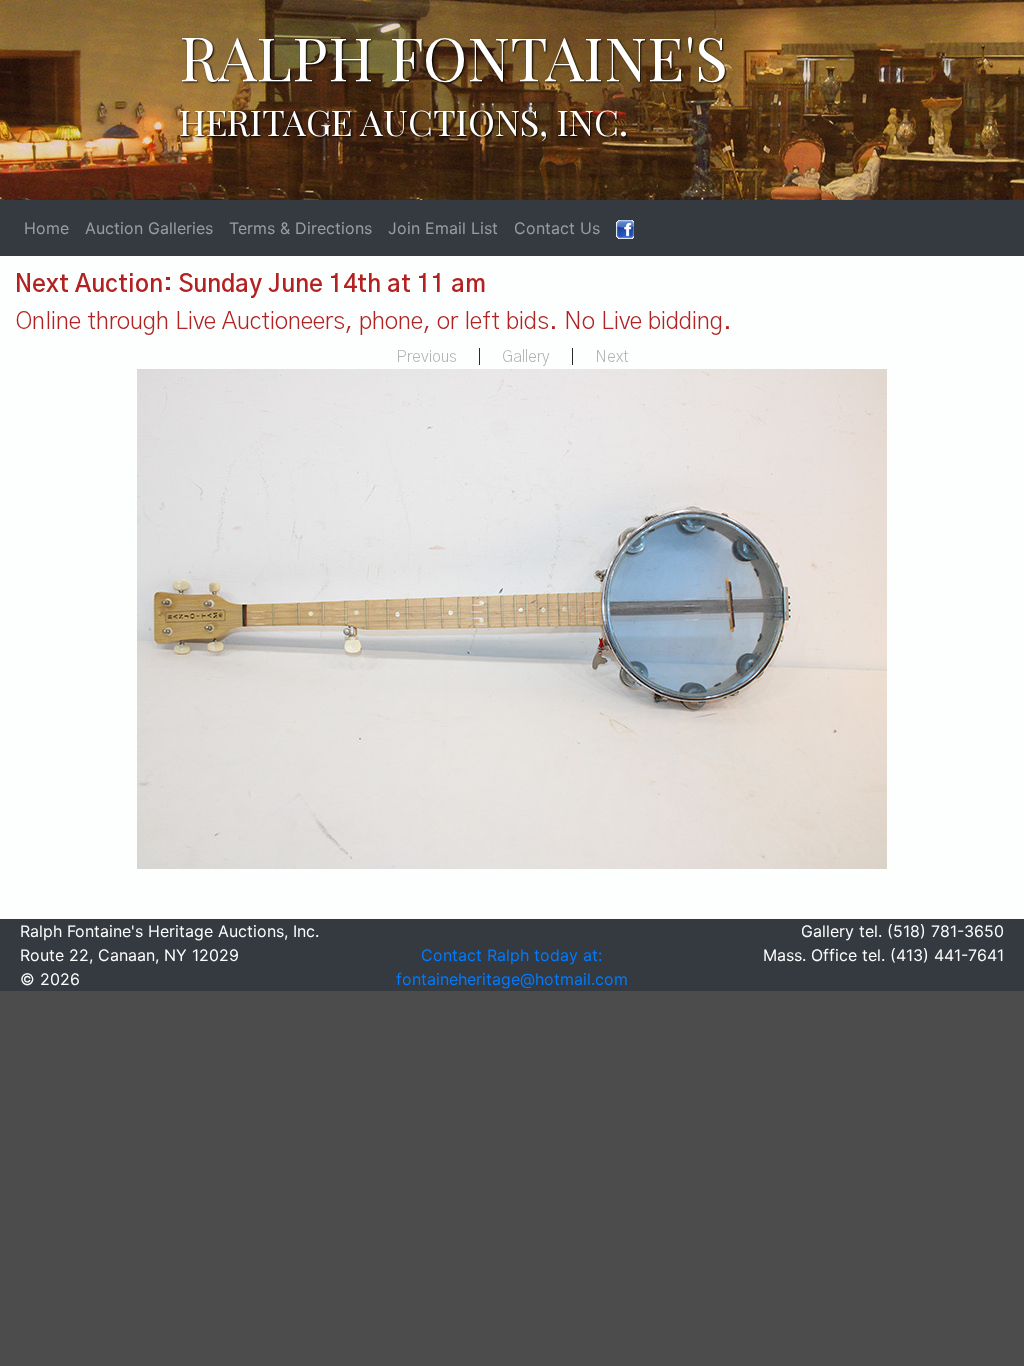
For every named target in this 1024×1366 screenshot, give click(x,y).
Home (46, 228)
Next (612, 357)
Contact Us (557, 228)
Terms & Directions (300, 228)
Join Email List (443, 228)
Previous (426, 357)
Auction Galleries (149, 228)
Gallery (526, 357)
